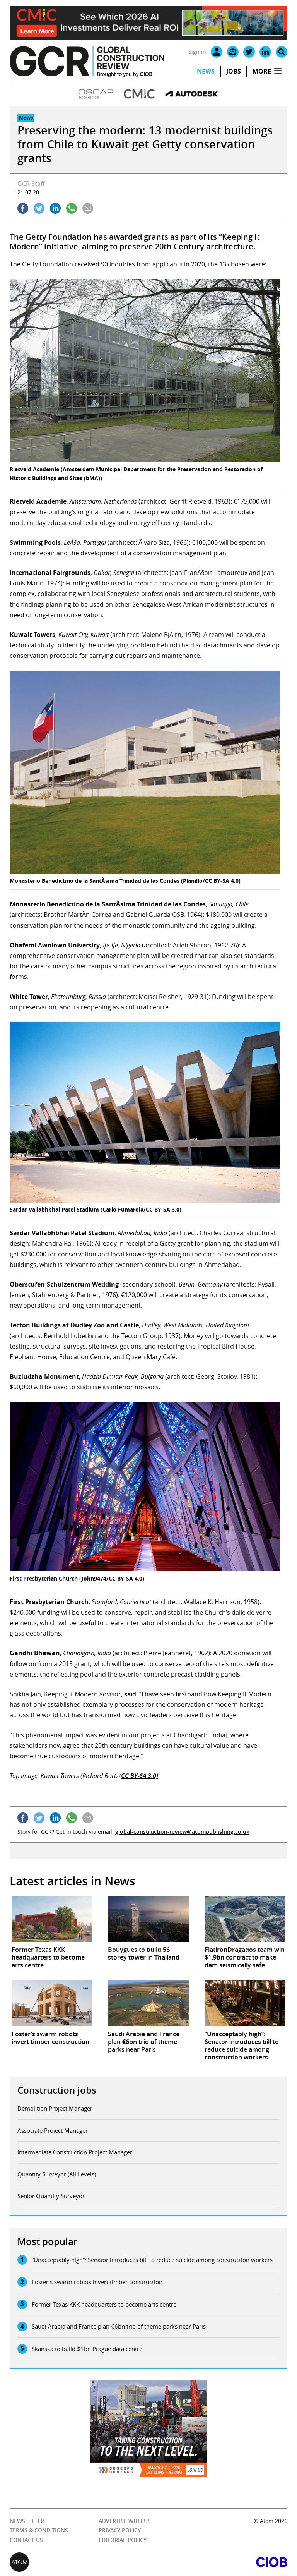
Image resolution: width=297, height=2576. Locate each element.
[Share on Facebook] (23, 208)
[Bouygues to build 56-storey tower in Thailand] (148, 1919)
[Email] (233, 52)
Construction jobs (57, 2090)
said (130, 1694)
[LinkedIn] (265, 52)
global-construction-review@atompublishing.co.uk (182, 1832)
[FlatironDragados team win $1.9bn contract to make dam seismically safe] (245, 1919)
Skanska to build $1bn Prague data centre (87, 2349)
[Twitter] (249, 52)
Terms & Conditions (39, 2531)
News (206, 71)
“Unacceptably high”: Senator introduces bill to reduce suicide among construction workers (152, 2260)
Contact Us (26, 2540)
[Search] (282, 52)
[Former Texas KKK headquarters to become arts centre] (52, 1919)
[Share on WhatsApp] (72, 208)
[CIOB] (218, 2562)
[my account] (217, 52)
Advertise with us (125, 2521)
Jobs (234, 71)
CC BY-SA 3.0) (140, 1776)
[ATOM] (79, 2562)
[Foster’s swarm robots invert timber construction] (52, 2003)
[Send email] (88, 208)
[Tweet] (39, 208)
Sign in (197, 52)
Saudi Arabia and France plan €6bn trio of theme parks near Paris (119, 2326)
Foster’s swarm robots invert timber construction (97, 2282)
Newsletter (27, 2521)
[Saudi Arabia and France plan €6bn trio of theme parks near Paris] (148, 2003)
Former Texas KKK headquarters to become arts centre (104, 2304)
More (262, 71)
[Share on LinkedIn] (55, 208)
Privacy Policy (120, 2531)
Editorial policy (123, 2540)
